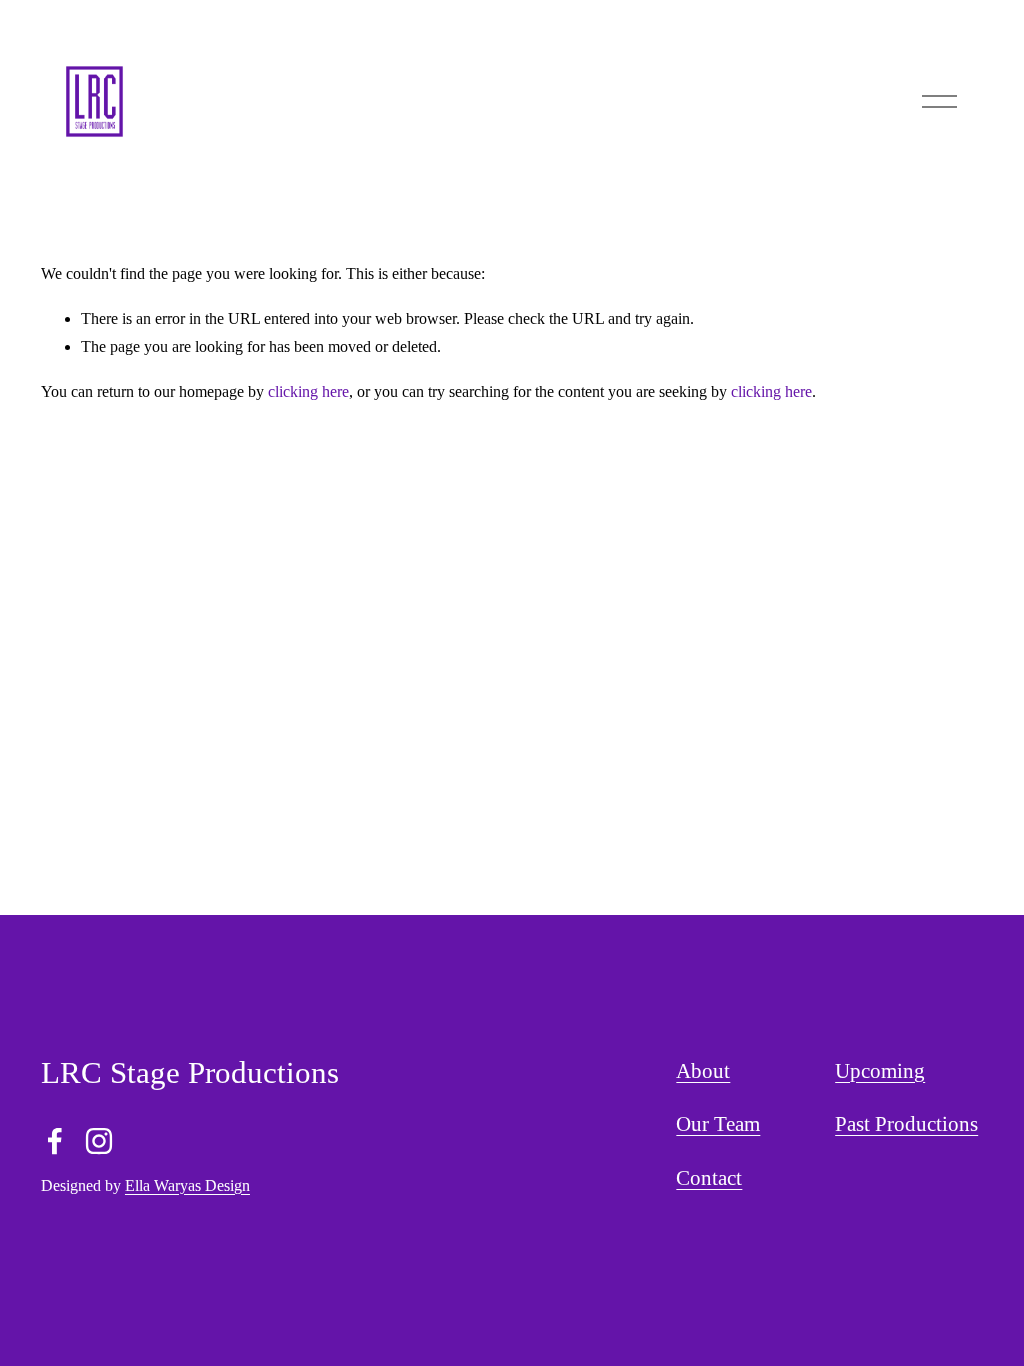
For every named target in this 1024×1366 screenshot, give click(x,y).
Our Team (718, 1124)
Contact (709, 1178)
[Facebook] (55, 1141)
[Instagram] (99, 1141)
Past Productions (906, 1124)
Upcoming (880, 1071)
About (703, 1071)
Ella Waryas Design (187, 1185)
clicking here (308, 391)
